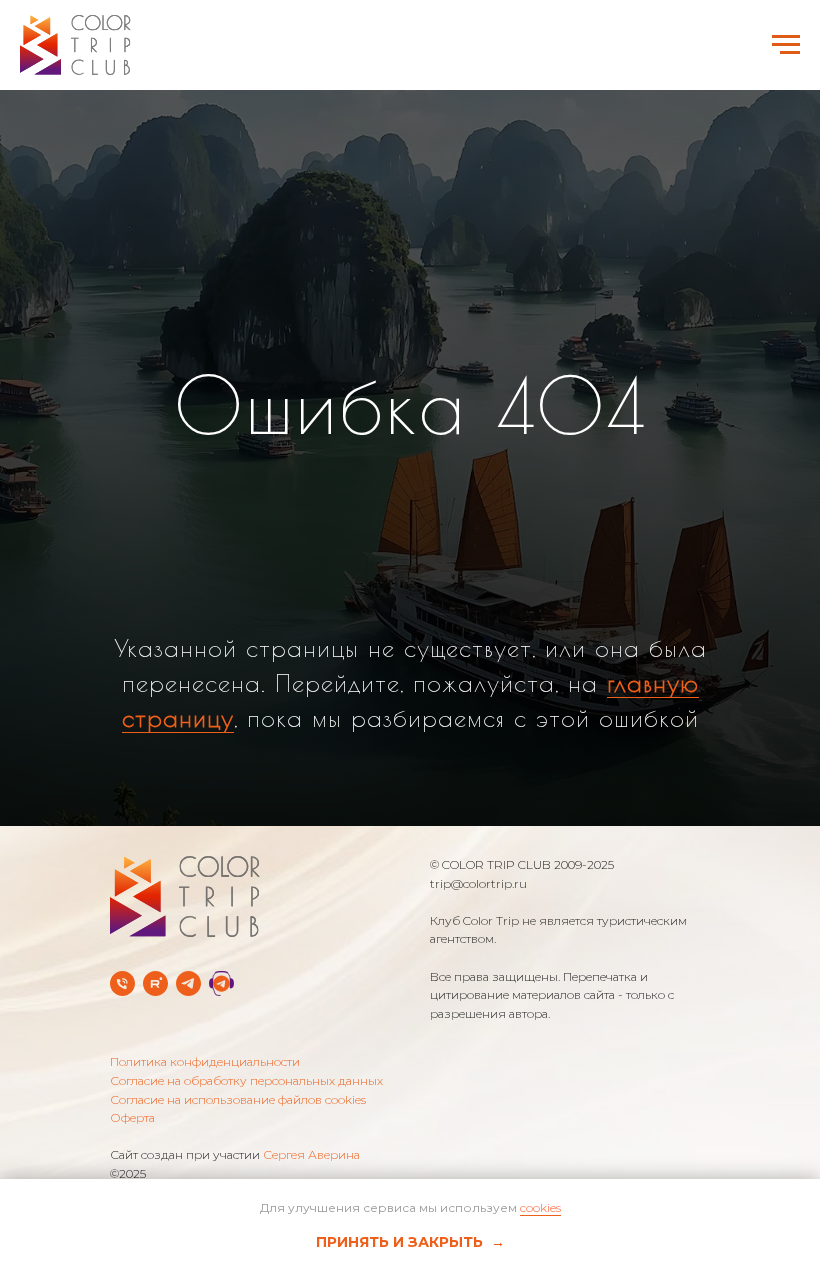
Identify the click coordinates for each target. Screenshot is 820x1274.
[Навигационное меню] (786, 45)
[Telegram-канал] (188, 1049)
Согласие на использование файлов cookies (238, 1164)
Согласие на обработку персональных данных (246, 1146)
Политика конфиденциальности (205, 1127)
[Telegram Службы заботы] (221, 1049)
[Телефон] (122, 1049)
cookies (540, 1207)
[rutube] (155, 1049)
